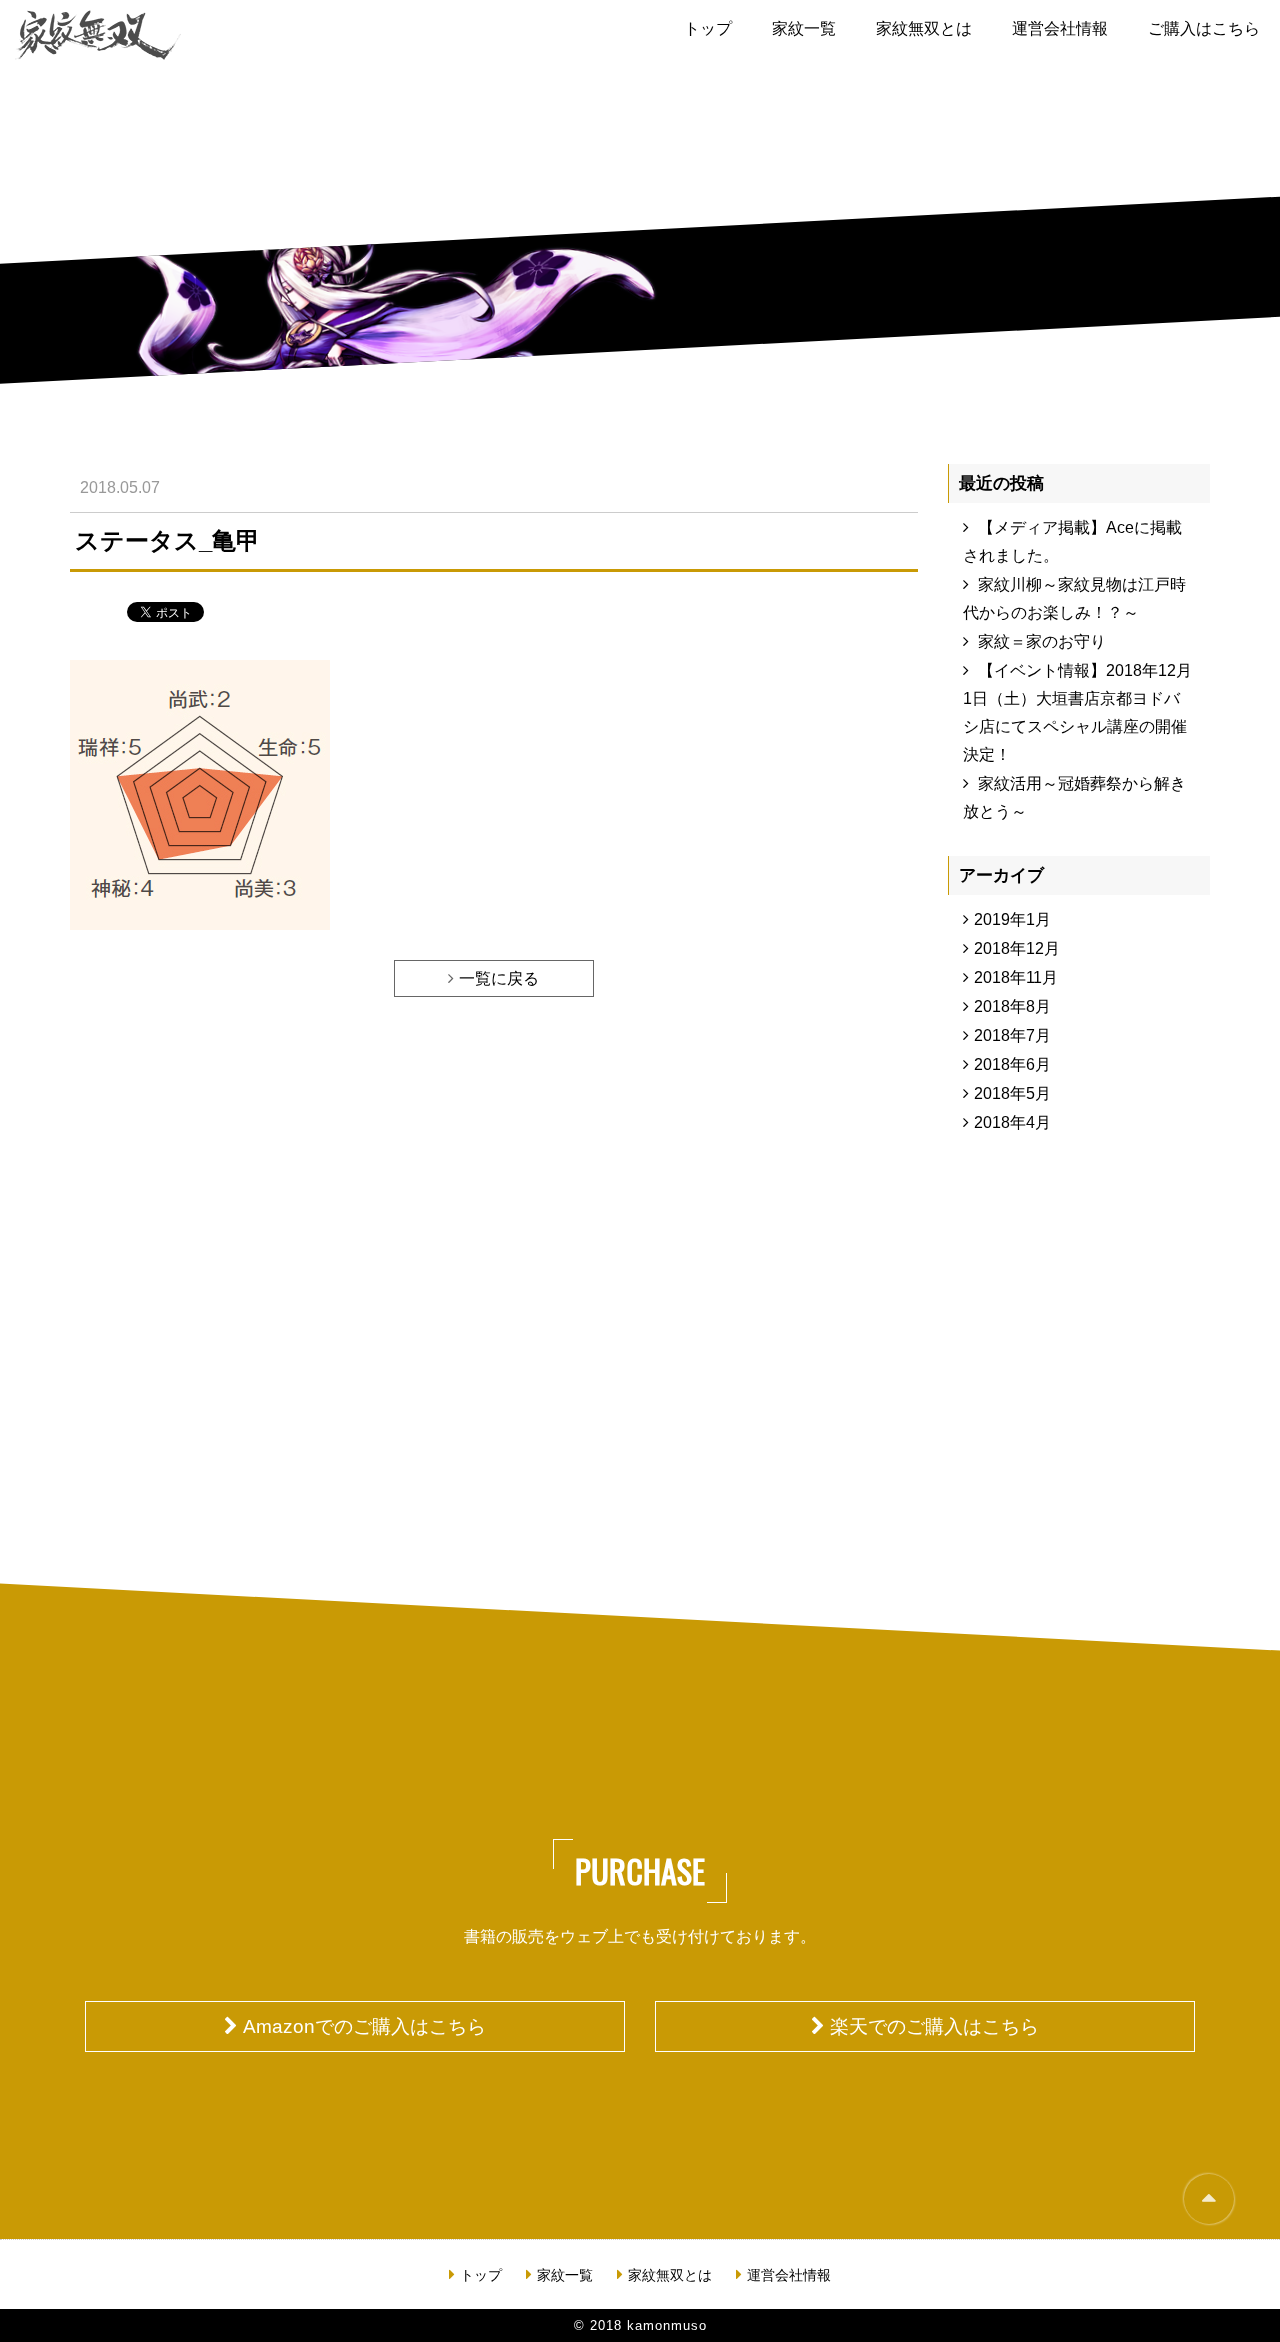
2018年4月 (1012, 1122)
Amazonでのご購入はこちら (364, 2026)
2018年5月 (1012, 1093)
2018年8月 (1012, 1006)
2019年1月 (1012, 919)
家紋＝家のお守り (1042, 641)
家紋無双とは (924, 28)
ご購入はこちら (1204, 28)
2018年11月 (1016, 977)
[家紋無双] (98, 35)
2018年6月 (1012, 1064)
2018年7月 (1012, 1035)
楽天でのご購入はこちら (934, 2026)
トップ (708, 28)
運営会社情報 (1060, 28)
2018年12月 (1017, 948)
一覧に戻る (499, 978)
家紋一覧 (804, 28)
